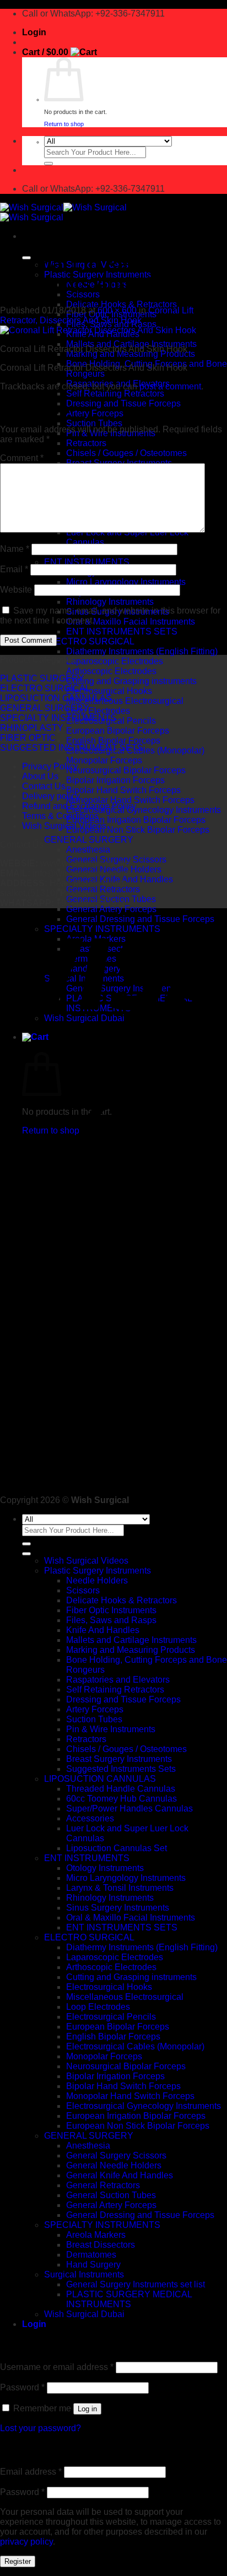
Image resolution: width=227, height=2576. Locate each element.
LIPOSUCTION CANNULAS (56, 698)
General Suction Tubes (111, 2195)
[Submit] (48, 164)
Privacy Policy (50, 766)
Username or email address (57, 2367)
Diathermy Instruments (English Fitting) (142, 651)
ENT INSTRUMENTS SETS (122, 631)
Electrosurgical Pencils (111, 2017)
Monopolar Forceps (104, 760)
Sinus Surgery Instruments (118, 1908)
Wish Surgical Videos (64, 826)
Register (18, 2561)
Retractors (86, 443)
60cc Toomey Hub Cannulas (121, 1799)
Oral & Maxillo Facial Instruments (131, 622)
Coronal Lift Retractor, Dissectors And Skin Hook (97, 315)
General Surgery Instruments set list (136, 2284)
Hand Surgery (93, 2265)
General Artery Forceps (111, 909)
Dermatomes (91, 2255)
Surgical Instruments (84, 2274)
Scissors (83, 294)
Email (14, 569)
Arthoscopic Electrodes (111, 671)
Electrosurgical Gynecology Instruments (144, 810)
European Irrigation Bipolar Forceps (136, 820)
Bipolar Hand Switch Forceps (123, 790)
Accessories (90, 1818)
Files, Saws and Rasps (111, 1620)
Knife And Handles (103, 1630)
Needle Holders (97, 1580)
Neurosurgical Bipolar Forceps (126, 770)
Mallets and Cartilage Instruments (131, 1640)
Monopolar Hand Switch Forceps (130, 800)
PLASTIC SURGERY (42, 678)
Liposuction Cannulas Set (117, 1848)
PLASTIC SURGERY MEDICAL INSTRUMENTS (129, 2299)
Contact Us (44, 786)
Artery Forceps (95, 413)
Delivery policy (51, 796)
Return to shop (64, 124)
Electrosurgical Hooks (109, 691)
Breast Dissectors (101, 2245)
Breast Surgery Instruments (119, 1759)
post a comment (170, 386)
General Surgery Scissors (116, 2155)
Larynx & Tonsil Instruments (120, 1888)
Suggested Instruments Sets (121, 1769)
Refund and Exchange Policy (79, 806)
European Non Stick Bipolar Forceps (138, 830)
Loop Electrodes (98, 711)
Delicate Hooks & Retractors (121, 304)
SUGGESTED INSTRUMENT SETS (72, 748)
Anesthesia (88, 850)
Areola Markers (96, 2235)
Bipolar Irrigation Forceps (115, 780)
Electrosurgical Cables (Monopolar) (135, 2046)
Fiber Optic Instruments (111, 1610)
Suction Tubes (94, 423)
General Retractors (103, 889)
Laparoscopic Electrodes (115, 661)
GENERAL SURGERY (89, 840)
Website (16, 590)
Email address (31, 2472)
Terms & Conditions (60, 816)
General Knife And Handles (120, 2175)
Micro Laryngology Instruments (126, 582)
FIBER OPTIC (28, 738)
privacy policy (26, 2542)
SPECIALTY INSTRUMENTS (58, 718)
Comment (22, 458)
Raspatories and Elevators (118, 1680)
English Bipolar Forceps (113, 741)
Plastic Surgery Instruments (98, 1571)
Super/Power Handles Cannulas (129, 1808)
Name (15, 549)
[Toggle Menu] (26, 1554)
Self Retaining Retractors (115, 394)
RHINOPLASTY (32, 728)
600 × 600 (117, 310)
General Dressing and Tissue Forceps (140, 2215)
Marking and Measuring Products (131, 1650)
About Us (40, 776)
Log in (87, 2409)
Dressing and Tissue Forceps (123, 403)
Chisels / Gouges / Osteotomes (126, 453)
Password (22, 2387)
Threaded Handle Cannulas (121, 1789)
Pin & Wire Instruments (111, 1729)
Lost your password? (40, 2428)
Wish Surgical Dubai (84, 2314)
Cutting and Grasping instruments (131, 681)
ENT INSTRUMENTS (87, 562)
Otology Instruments (105, 1868)
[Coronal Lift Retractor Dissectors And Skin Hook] (98, 330)
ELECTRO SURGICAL (89, 641)
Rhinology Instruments (110, 602)
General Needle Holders (114, 2165)
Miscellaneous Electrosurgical (125, 701)
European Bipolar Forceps (118, 731)
